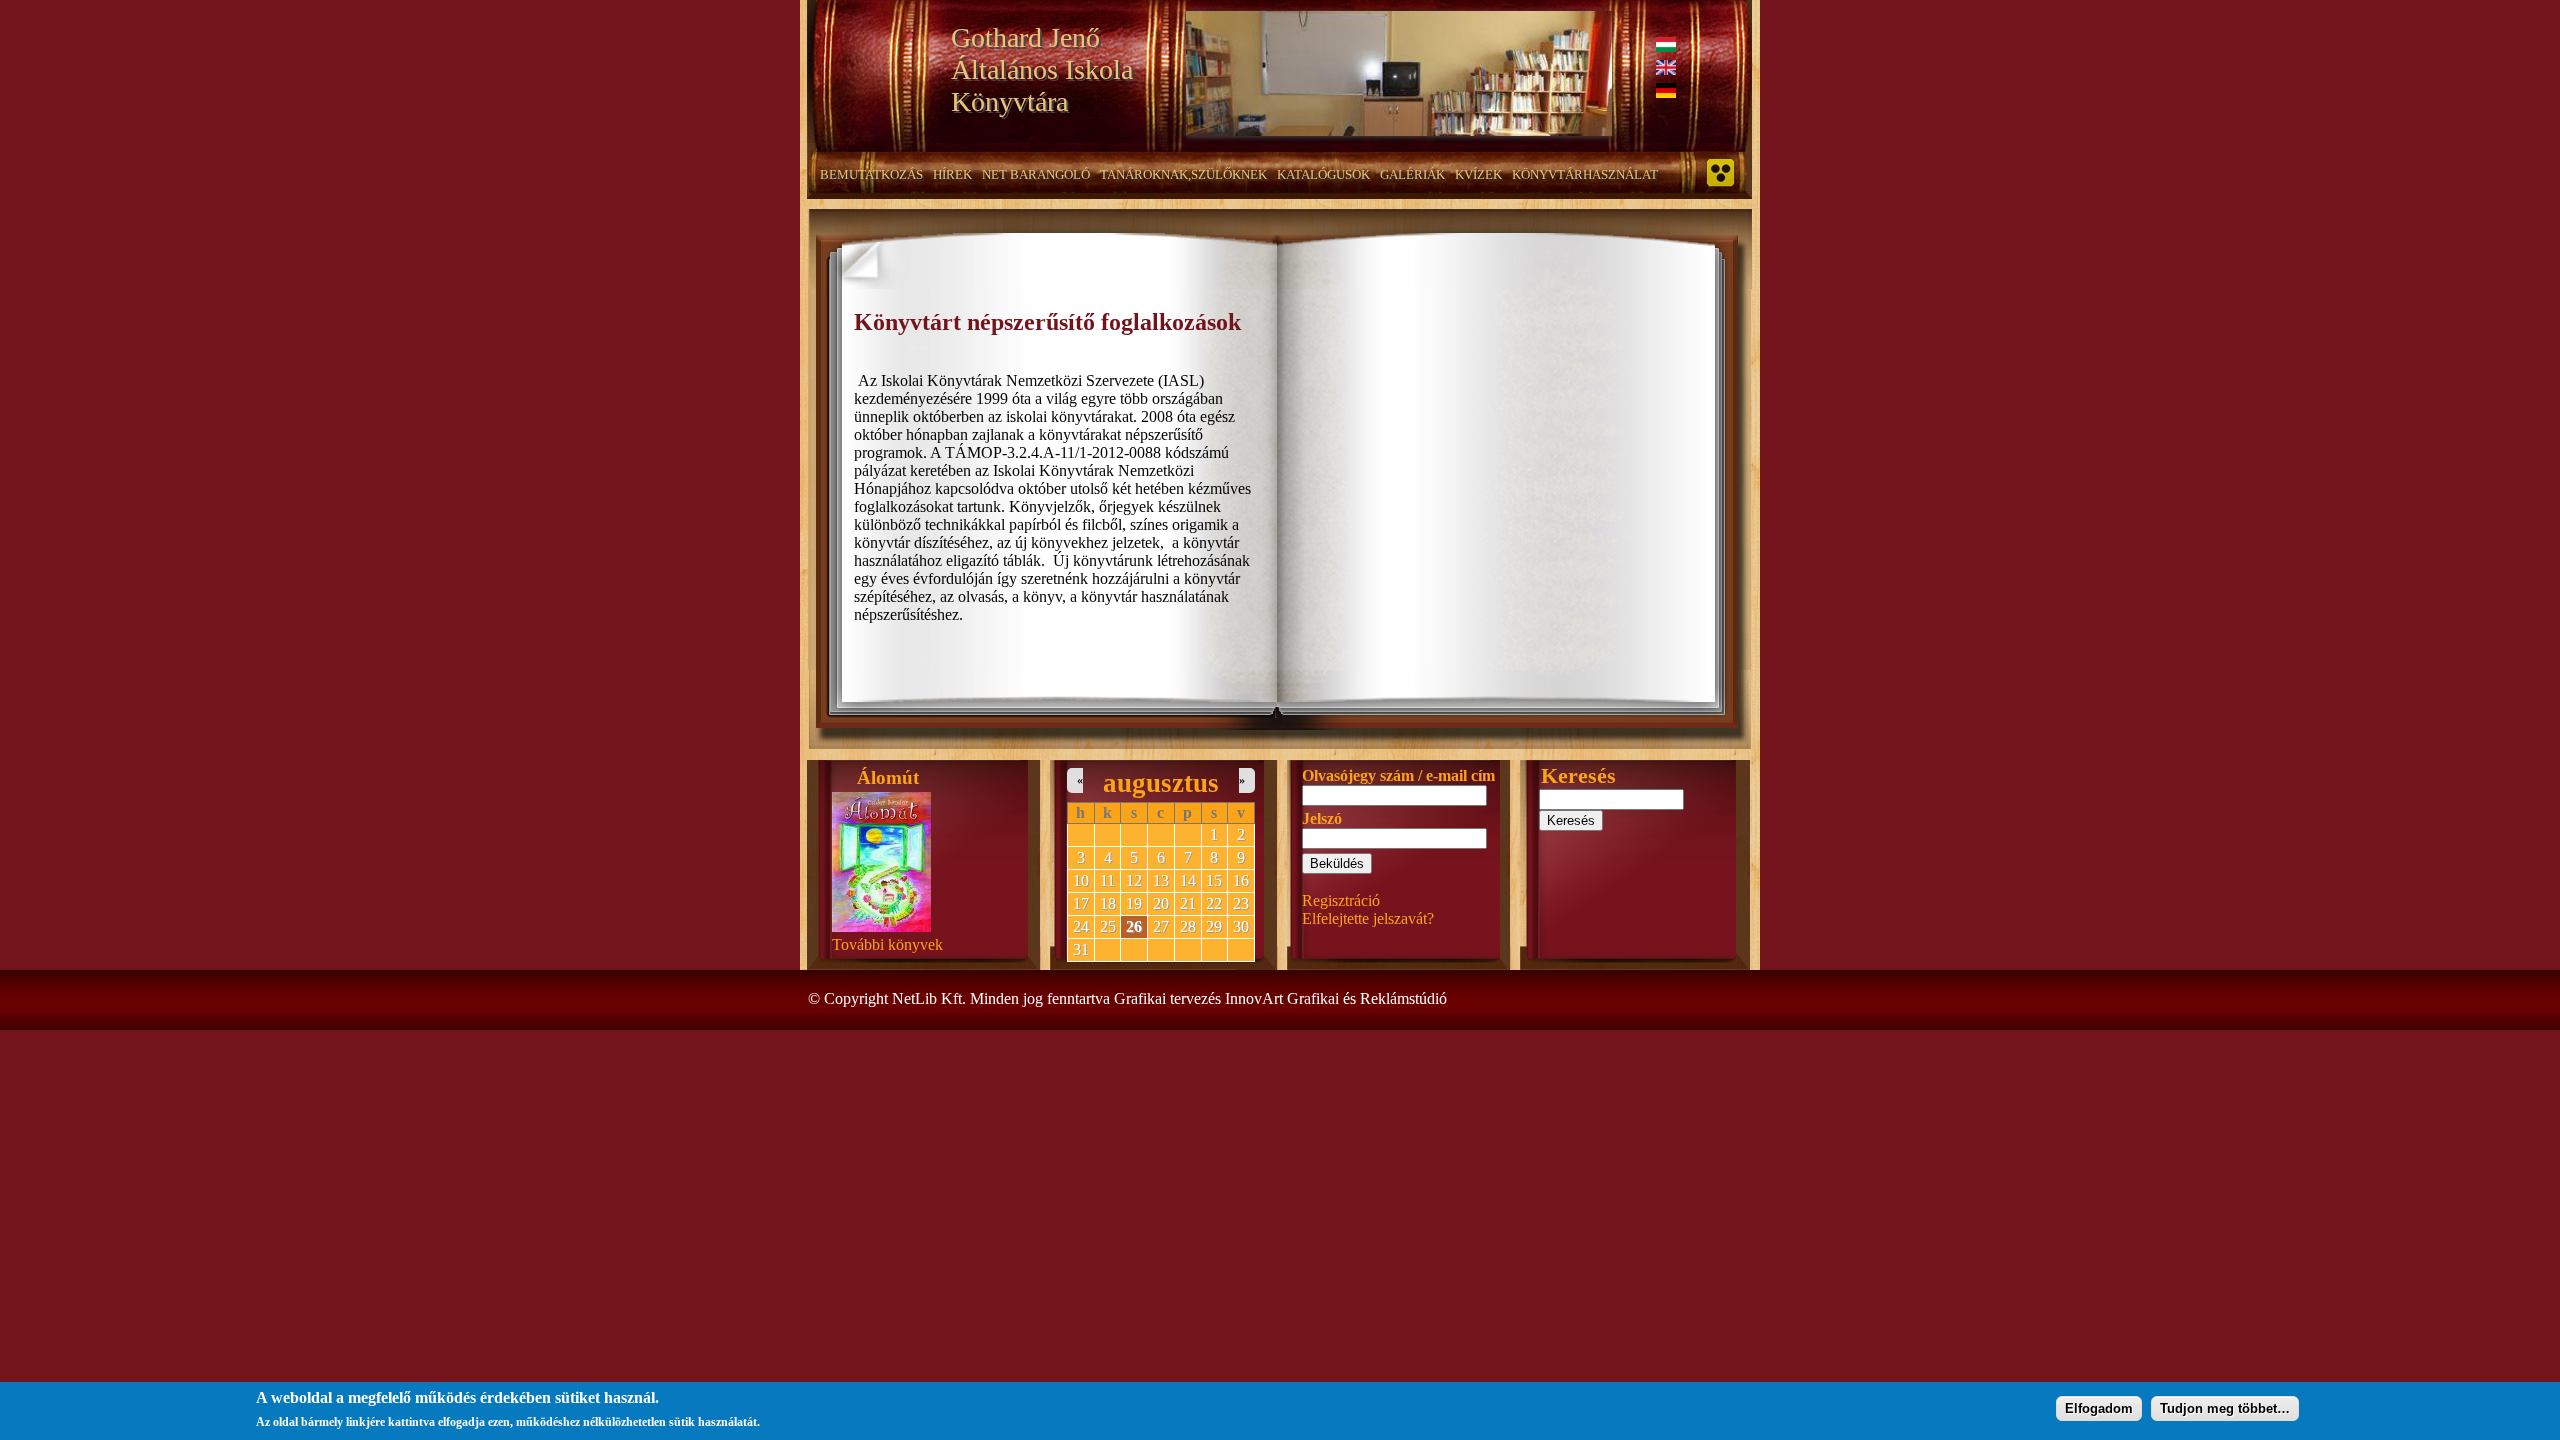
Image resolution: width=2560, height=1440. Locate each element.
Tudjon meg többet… (2225, 1407)
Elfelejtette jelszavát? (1368, 918)
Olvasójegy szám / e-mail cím (1398, 775)
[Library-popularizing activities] (1666, 69)
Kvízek (1478, 174)
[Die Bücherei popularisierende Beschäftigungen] (1666, 92)
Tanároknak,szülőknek (1183, 174)
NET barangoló (1036, 174)
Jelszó (1322, 818)
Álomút (888, 777)
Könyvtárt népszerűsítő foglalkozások (1047, 322)
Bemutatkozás (871, 174)
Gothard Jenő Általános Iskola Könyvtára (1042, 69)
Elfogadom (2099, 1407)
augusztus (1161, 783)
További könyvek (887, 944)
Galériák (1412, 174)
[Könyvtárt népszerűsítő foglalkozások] (1666, 46)
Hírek (952, 174)
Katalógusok (1323, 174)
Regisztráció (1341, 900)
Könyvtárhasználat (1585, 174)
